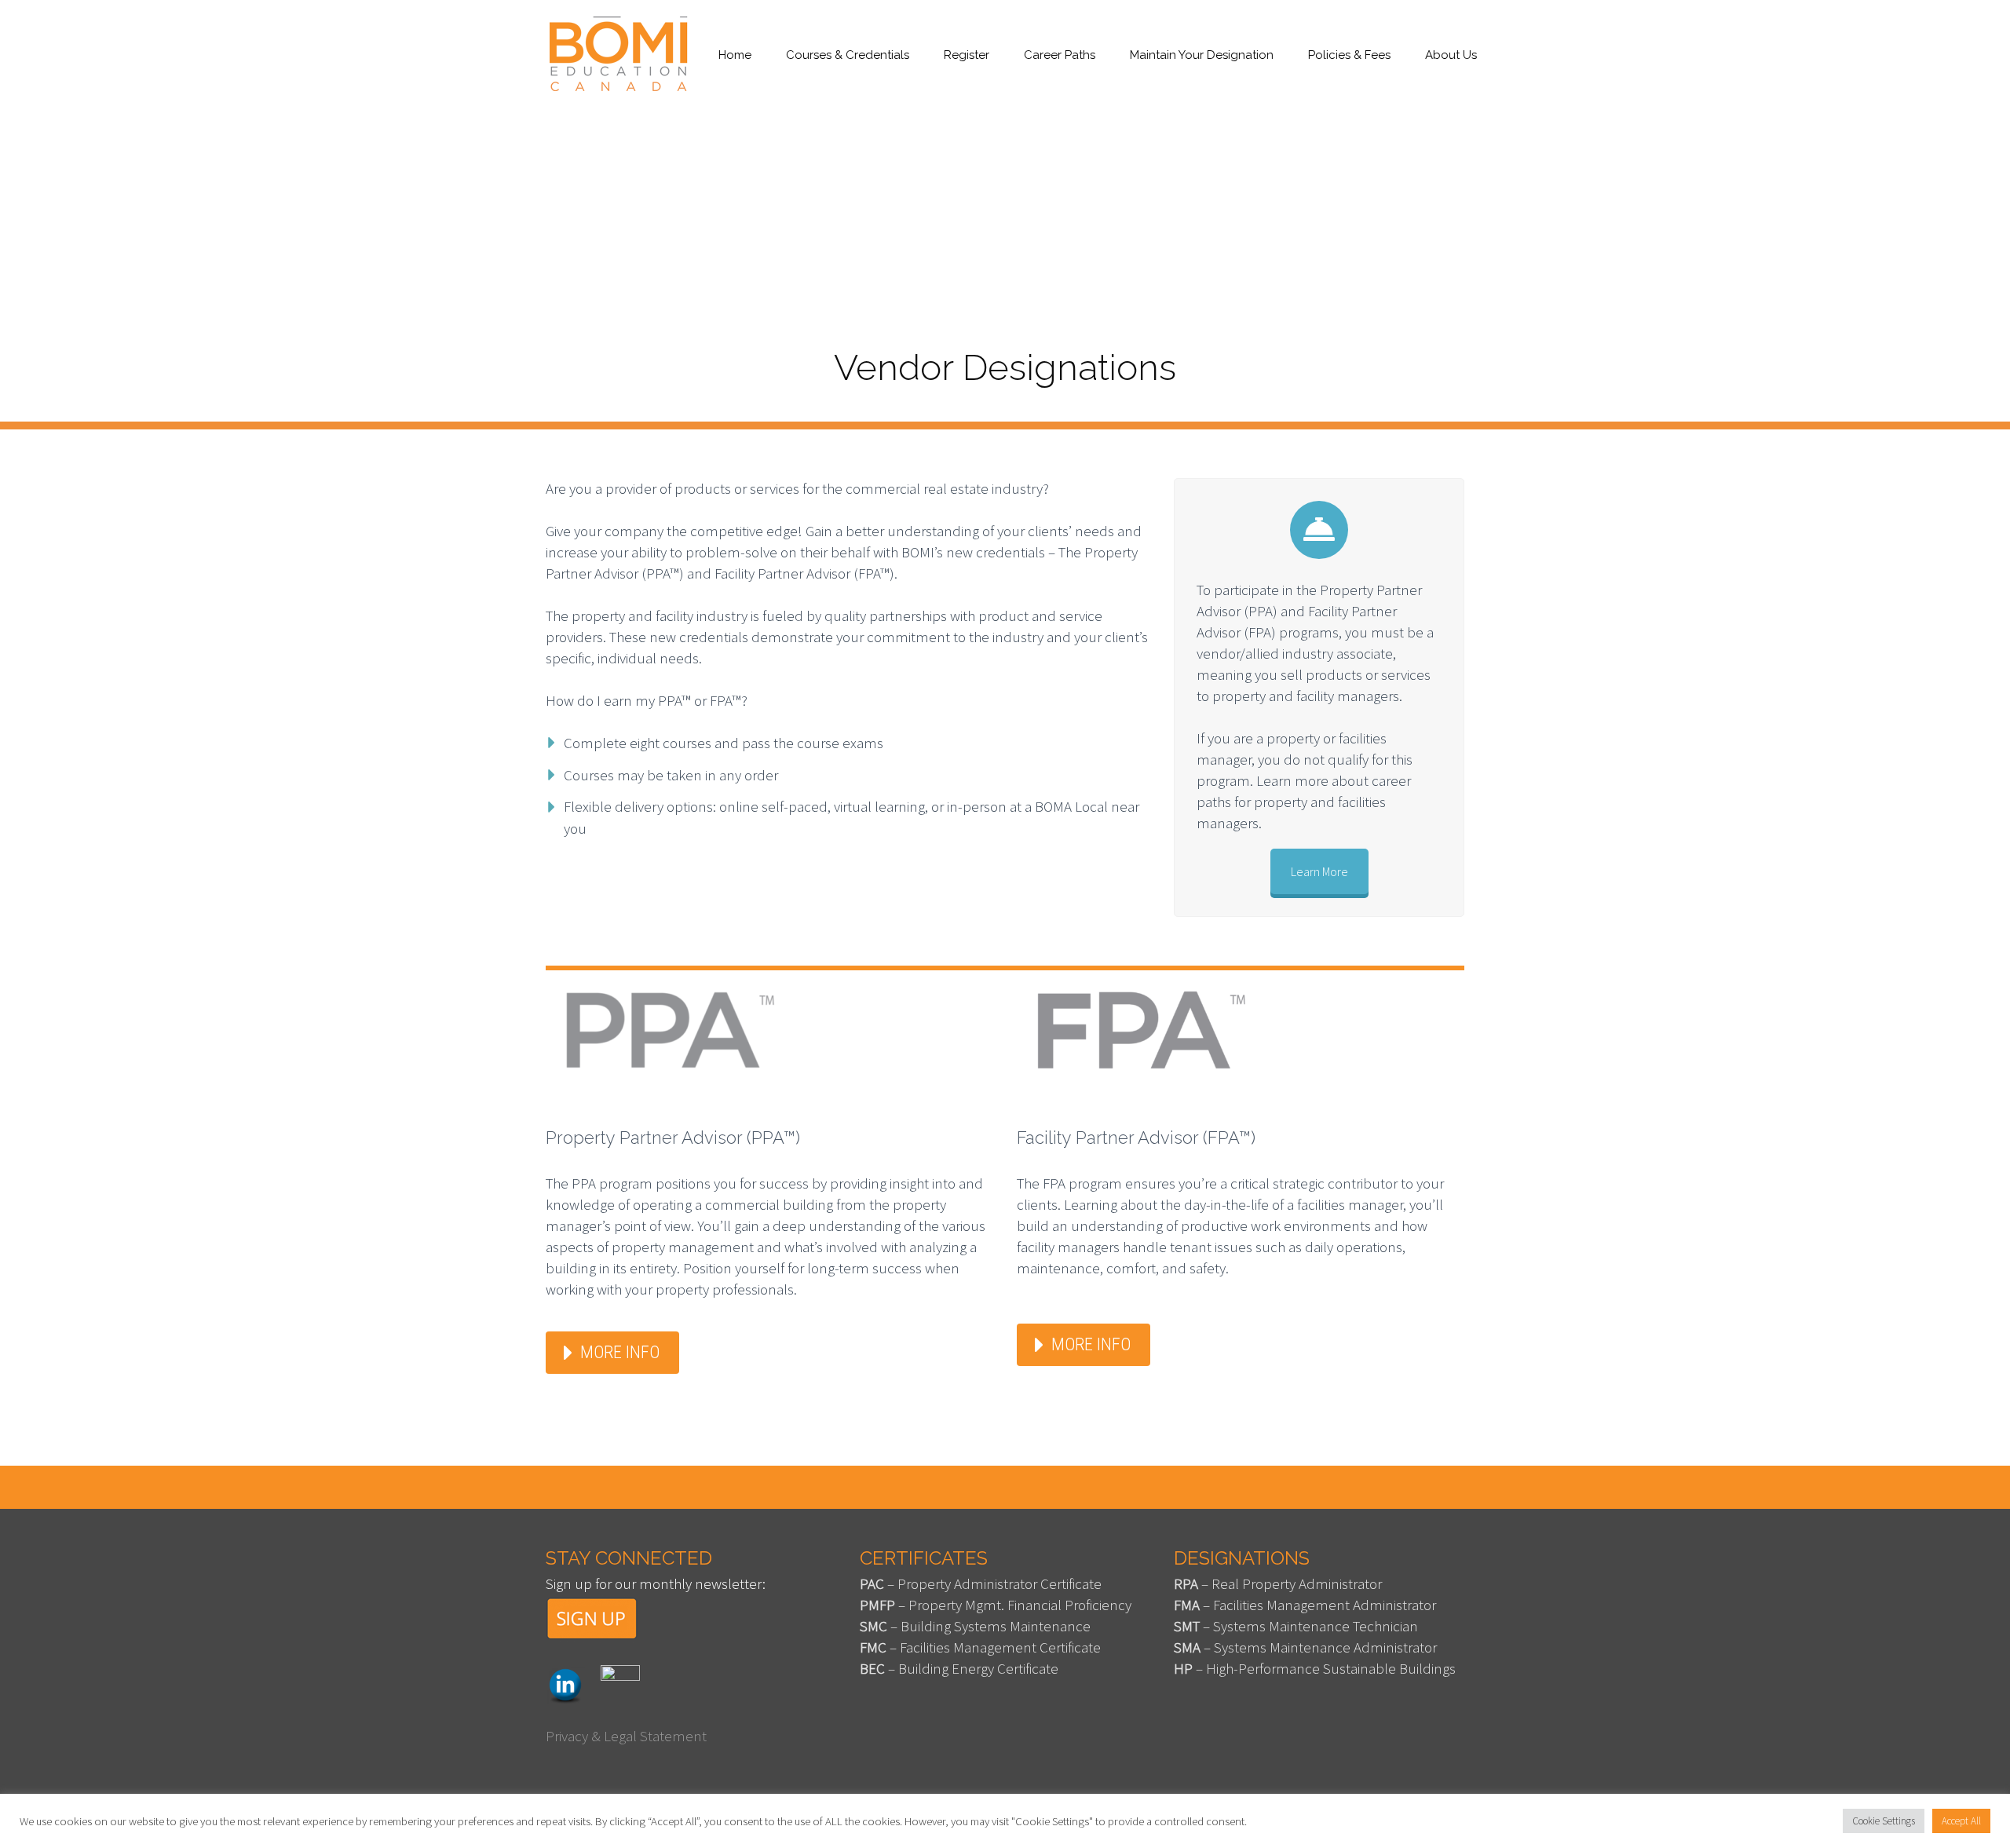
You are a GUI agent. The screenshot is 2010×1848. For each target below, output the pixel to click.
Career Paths (1060, 55)
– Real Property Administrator (1278, 1583)
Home (735, 55)
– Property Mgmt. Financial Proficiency (996, 1605)
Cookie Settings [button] (1884, 1821)
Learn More (1319, 871)
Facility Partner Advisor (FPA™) (1136, 1138)
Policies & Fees (1349, 55)
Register (967, 55)
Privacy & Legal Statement (626, 1736)
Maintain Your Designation (1202, 55)
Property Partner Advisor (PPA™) (673, 1138)
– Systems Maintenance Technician (1296, 1626)
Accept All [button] (1961, 1821)
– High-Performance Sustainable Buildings (1315, 1668)
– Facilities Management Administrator (1305, 1605)
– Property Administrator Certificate (981, 1583)
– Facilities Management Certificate (980, 1647)
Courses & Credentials (848, 55)
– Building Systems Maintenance (975, 1626)
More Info (620, 1352)
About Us (1451, 55)
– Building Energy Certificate (959, 1668)
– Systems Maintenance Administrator (1305, 1647)
